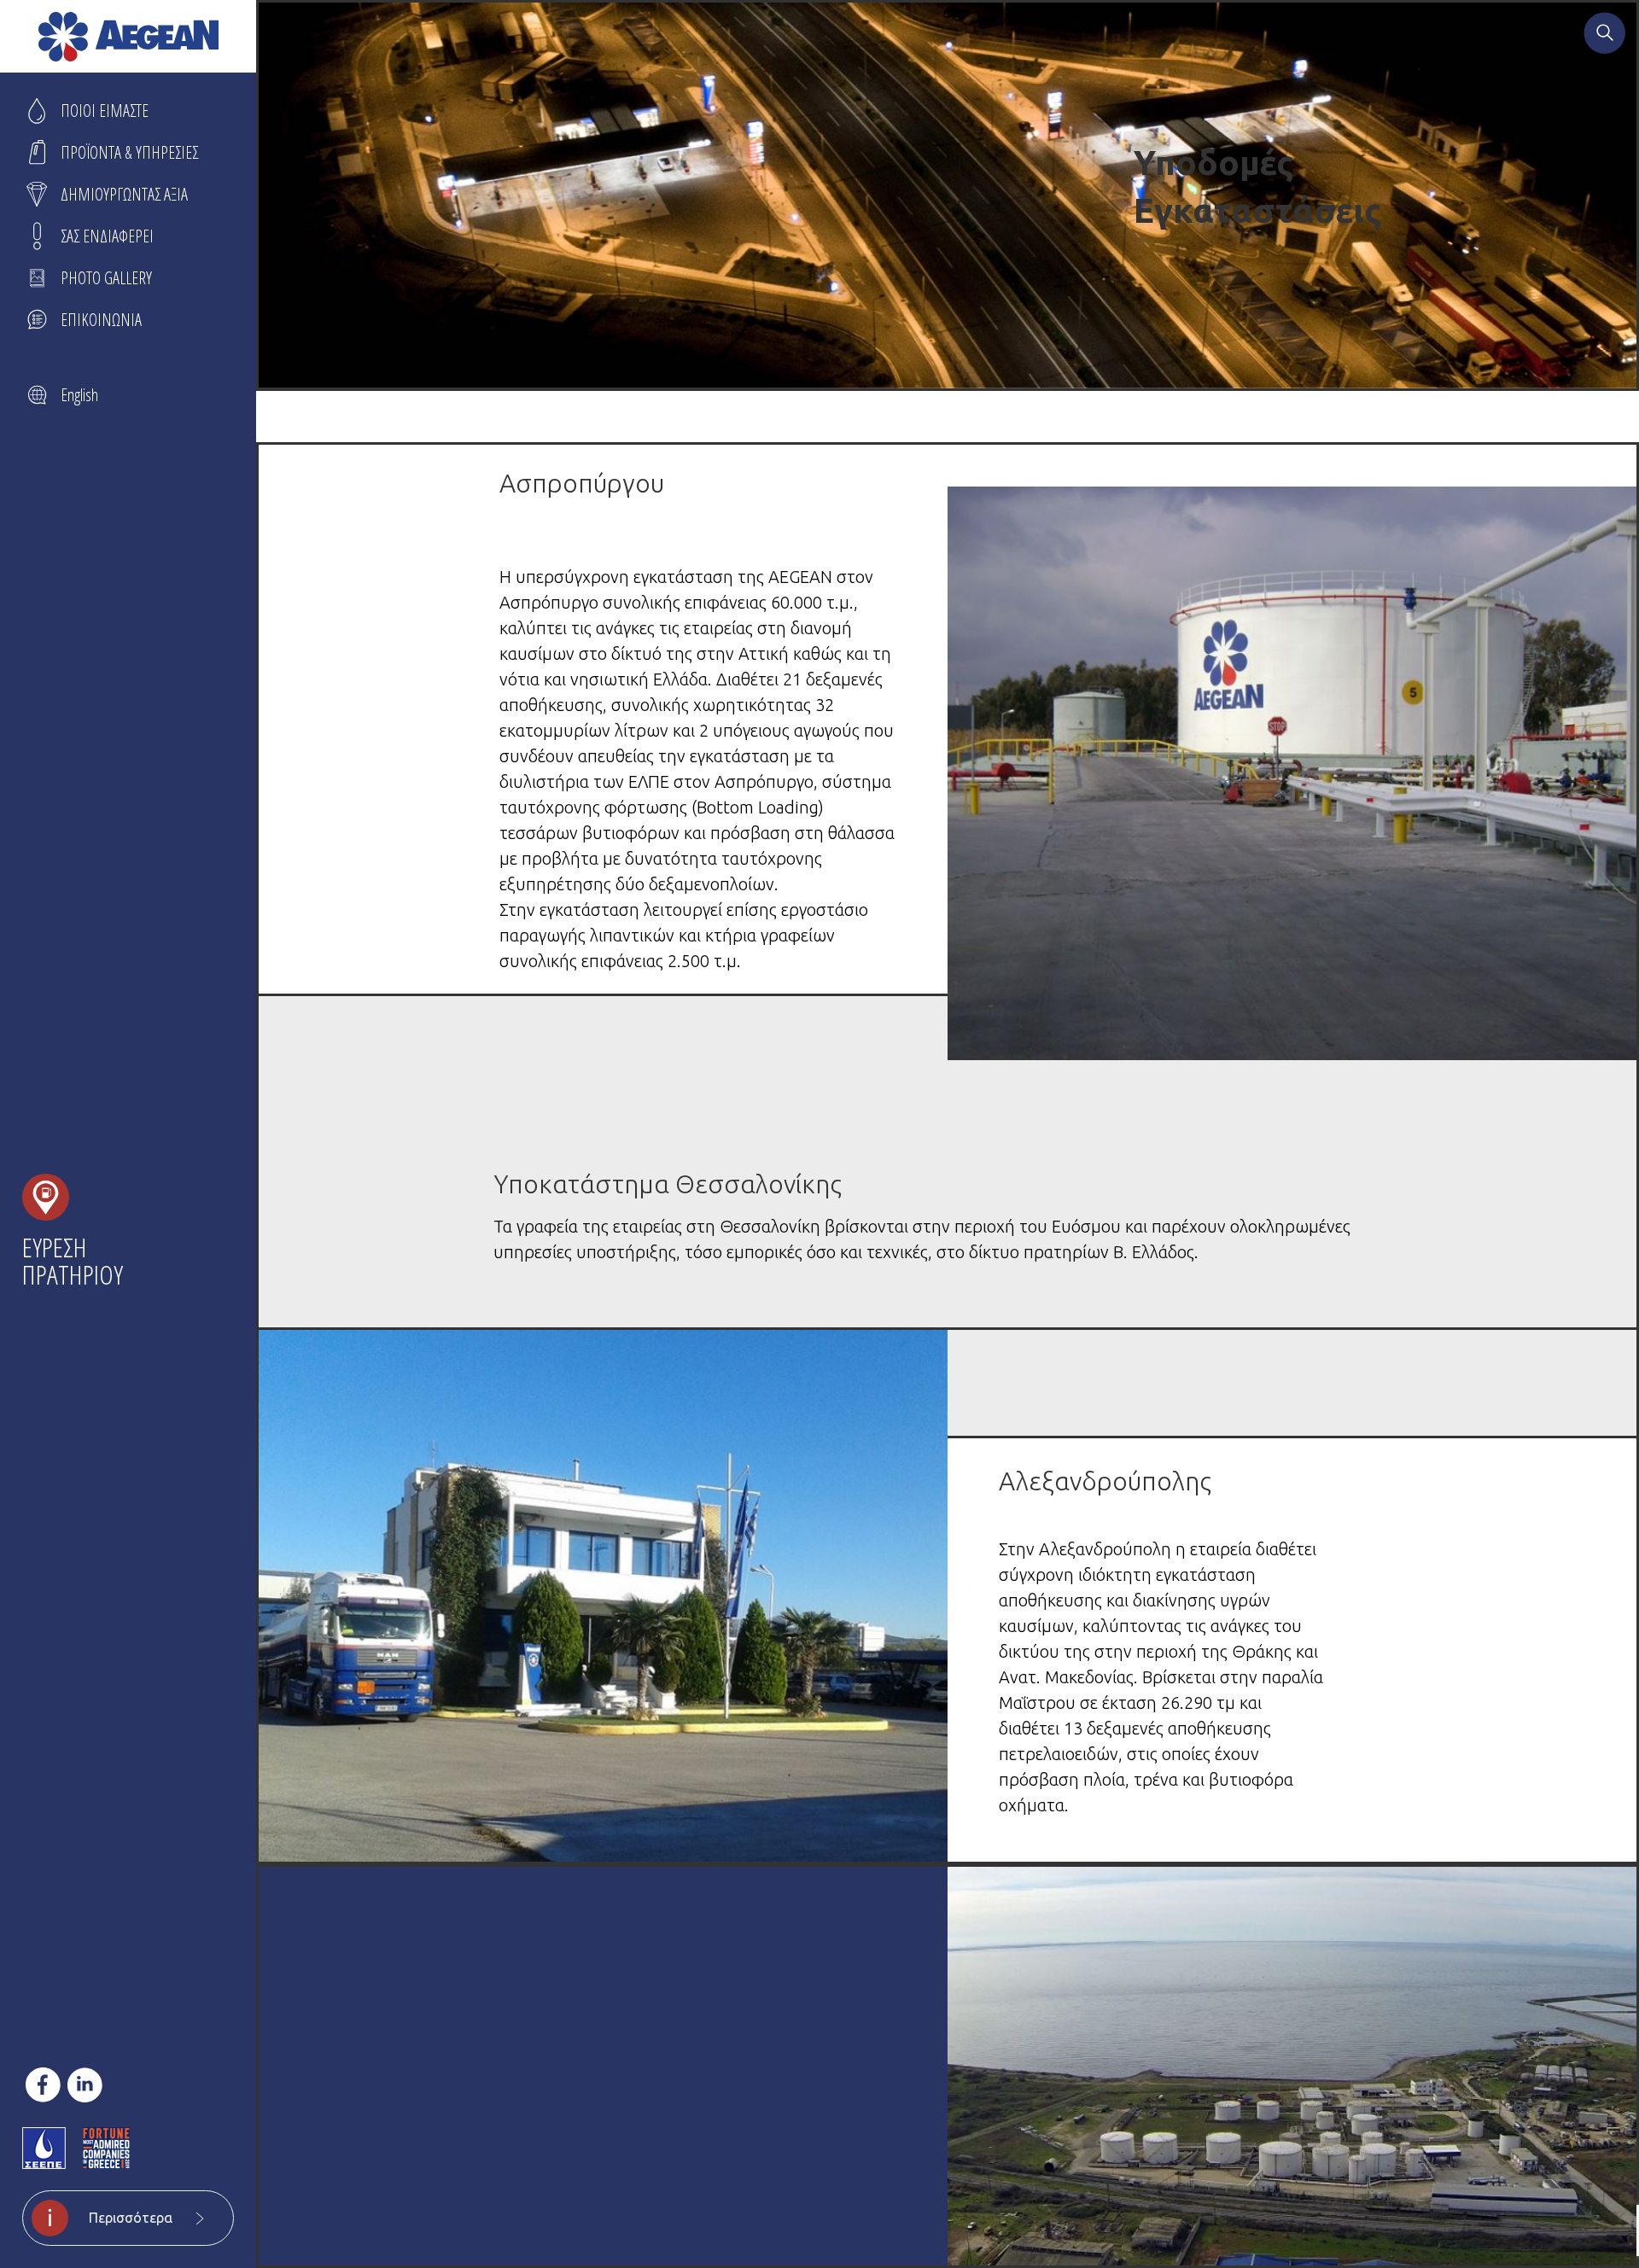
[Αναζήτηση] (1605, 35)
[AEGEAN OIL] (128, 37)
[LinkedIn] (85, 2085)
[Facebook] (43, 2085)
